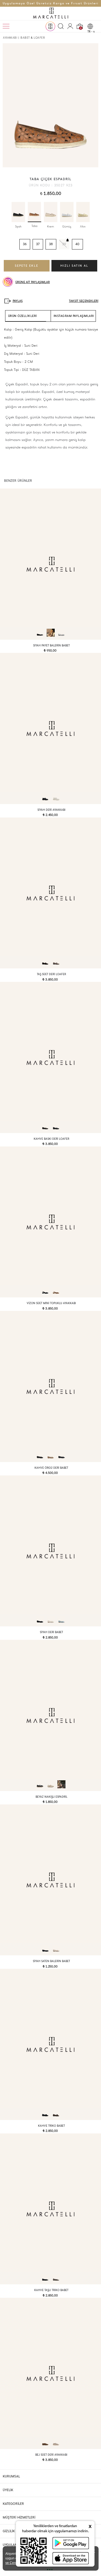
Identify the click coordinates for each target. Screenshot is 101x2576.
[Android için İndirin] (71, 2543)
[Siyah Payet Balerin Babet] (50, 564)
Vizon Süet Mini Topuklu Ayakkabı (51, 1303)
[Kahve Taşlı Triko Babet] (50, 2209)
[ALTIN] (83, 212)
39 (64, 244)
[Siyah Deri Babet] (50, 1551)
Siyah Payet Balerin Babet (51, 645)
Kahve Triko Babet (51, 2126)
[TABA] (34, 212)
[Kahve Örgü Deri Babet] (50, 1386)
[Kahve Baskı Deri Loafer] (50, 1057)
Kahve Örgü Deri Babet (51, 1468)
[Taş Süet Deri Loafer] (50, 893)
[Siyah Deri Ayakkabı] (50, 728)
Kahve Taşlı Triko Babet (51, 2290)
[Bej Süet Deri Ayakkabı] (50, 2373)
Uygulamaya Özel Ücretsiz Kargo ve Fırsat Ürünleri (51, 3)
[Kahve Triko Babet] (50, 2044)
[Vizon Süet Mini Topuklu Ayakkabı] (50, 1222)
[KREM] (51, 212)
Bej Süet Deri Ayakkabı (51, 2455)
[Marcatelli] (51, 13)
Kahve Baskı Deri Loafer (51, 1139)
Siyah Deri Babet (51, 1632)
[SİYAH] (18, 212)
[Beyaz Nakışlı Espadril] (50, 1715)
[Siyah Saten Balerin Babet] (50, 1880)
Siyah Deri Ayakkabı (51, 810)
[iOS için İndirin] (71, 2558)
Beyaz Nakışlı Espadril (51, 1797)
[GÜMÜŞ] (67, 212)
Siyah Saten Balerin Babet (51, 1961)
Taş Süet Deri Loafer (51, 974)
